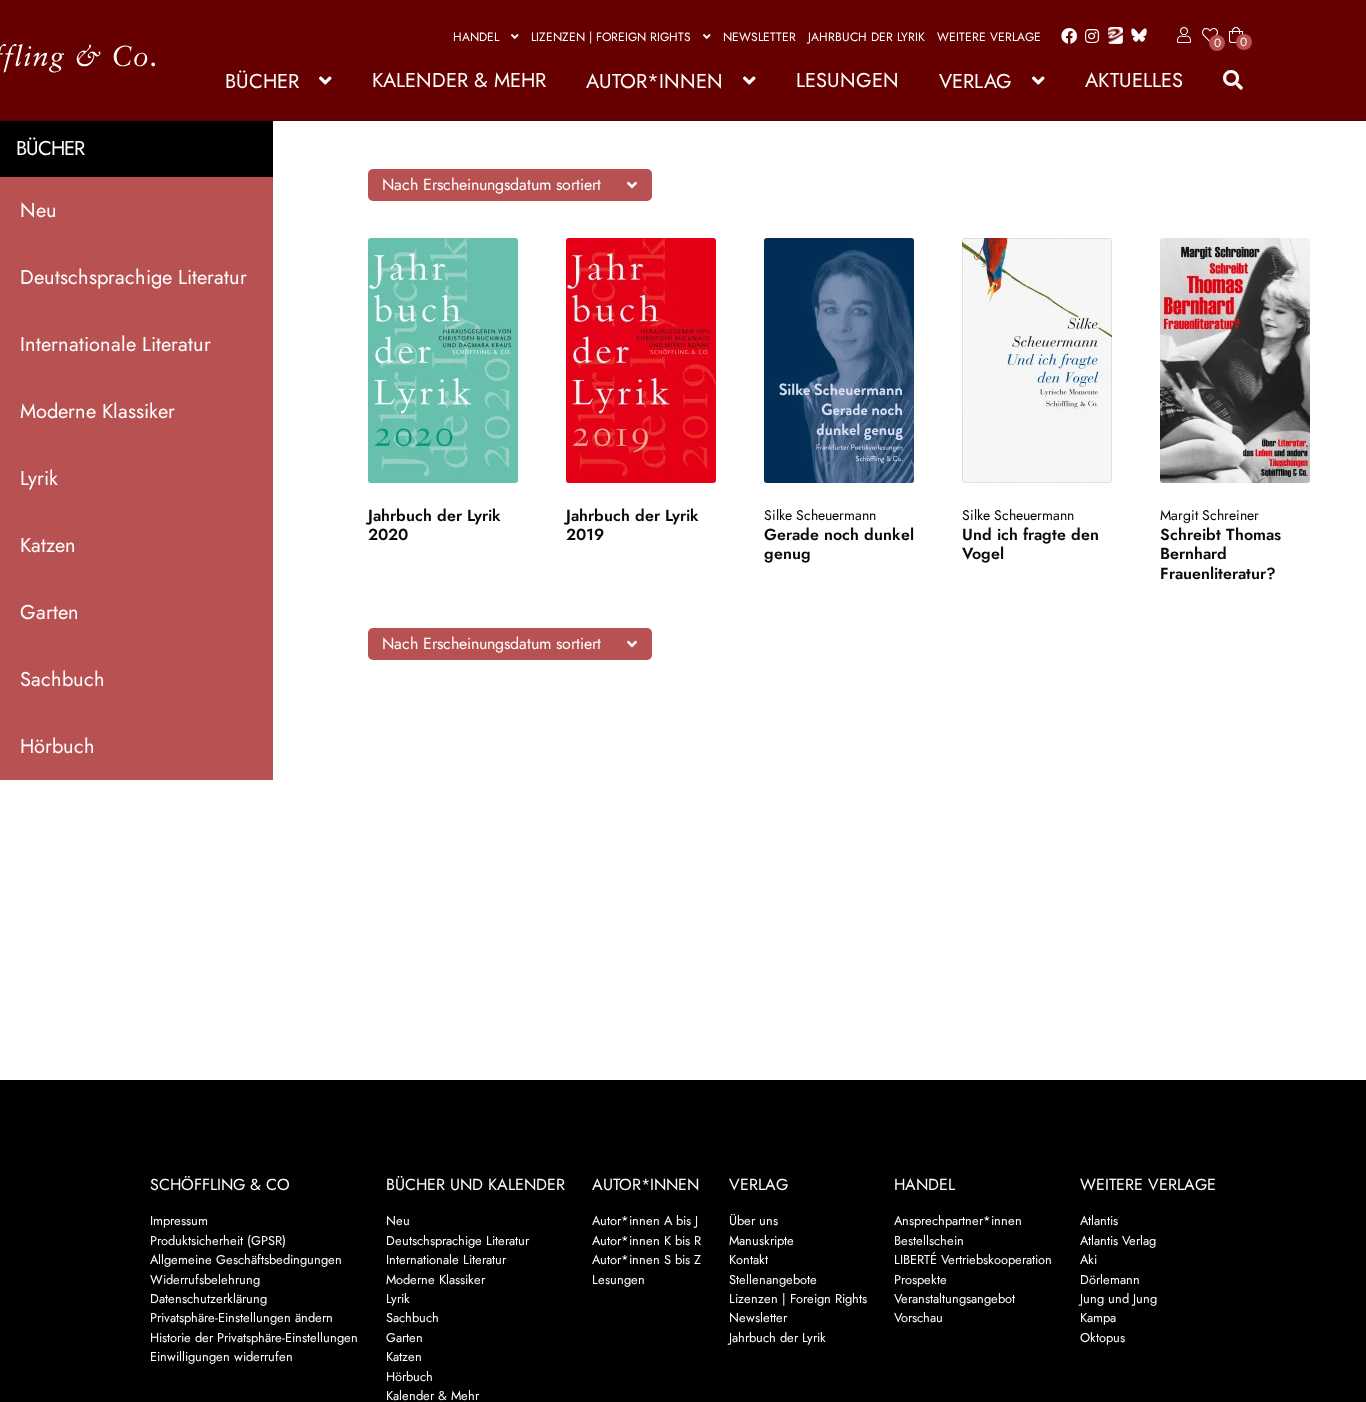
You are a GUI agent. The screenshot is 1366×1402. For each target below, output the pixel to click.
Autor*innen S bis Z (646, 1259)
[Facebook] (1065, 37)
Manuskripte (761, 1240)
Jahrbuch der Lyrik (866, 37)
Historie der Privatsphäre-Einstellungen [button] (254, 1337)
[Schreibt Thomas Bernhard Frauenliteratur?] (1241, 360)
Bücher (262, 81)
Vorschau (918, 1317)
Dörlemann (1110, 1279)
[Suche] (1223, 80)
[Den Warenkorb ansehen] (1236, 23)
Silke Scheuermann (820, 515)
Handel (476, 37)
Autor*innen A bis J (645, 1220)
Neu (38, 210)
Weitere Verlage (989, 37)
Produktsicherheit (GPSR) (218, 1240)
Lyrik (39, 478)
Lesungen (847, 80)
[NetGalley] (1111, 37)
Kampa (1098, 1317)
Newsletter (759, 37)
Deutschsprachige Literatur (133, 277)
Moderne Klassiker (97, 411)
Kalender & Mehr (459, 80)
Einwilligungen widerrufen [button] (221, 1356)
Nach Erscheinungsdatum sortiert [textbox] (491, 184)
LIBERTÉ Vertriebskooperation (973, 1259)
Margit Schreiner (1209, 515)
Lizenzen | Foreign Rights (611, 37)
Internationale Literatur (115, 344)
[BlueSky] (1135, 36)
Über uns (753, 1220)
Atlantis (1099, 1220)
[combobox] (510, 185)
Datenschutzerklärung (208, 1298)
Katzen (48, 545)
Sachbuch (62, 679)
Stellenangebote (773, 1279)
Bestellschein (929, 1240)
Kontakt (748, 1259)
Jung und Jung (1118, 1298)
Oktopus (1102, 1337)
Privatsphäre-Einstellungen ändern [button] (241, 1317)
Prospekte (920, 1279)
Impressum (179, 1220)
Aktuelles (1134, 80)
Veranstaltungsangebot (954, 1298)
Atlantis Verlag (1118, 1240)
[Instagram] (1088, 37)
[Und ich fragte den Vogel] (1043, 360)
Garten (49, 612)
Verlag (975, 81)
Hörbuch (57, 746)
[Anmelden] (1180, 36)
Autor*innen (654, 81)
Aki (1088, 1259)
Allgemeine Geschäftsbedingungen (246, 1259)
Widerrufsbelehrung (205, 1279)
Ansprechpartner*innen (958, 1220)
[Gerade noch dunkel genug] (845, 360)
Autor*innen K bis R (646, 1240)
